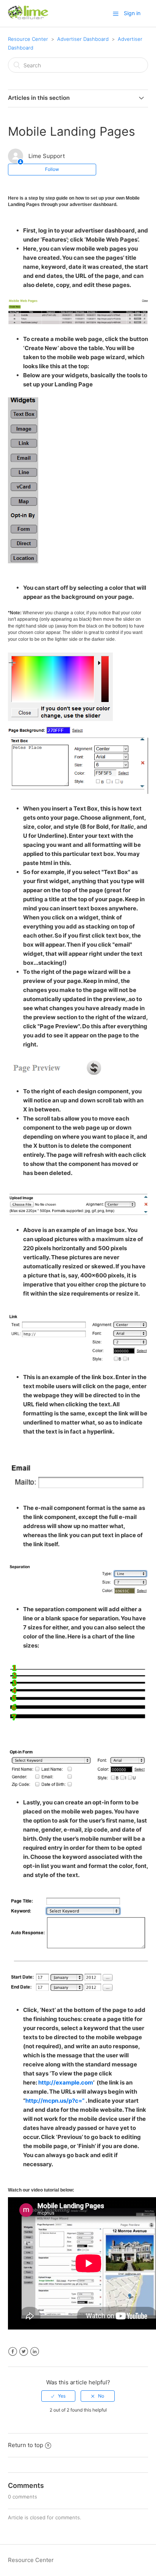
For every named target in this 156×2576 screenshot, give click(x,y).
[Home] (28, 17)
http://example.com (66, 2082)
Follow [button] (52, 169)
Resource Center (28, 39)
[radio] (58, 2396)
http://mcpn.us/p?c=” (55, 2101)
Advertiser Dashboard (83, 39)
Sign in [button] (132, 13)
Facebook (13, 2352)
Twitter (24, 2352)
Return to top (26, 2445)
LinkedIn (35, 2352)
